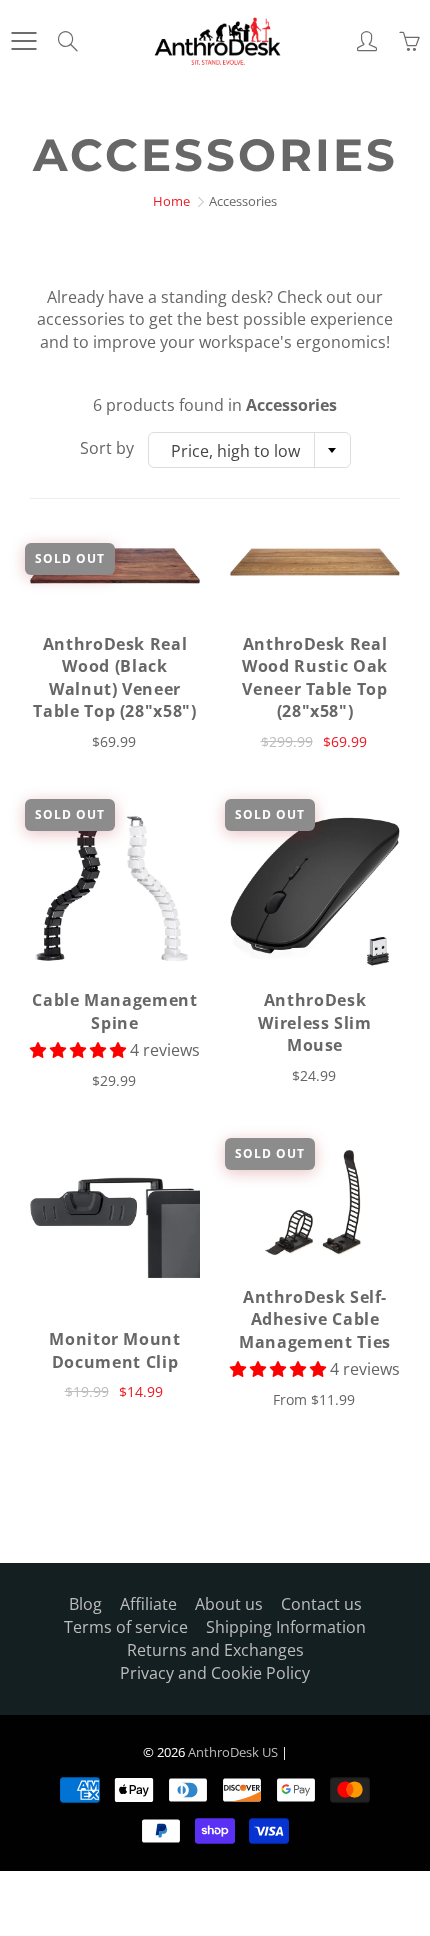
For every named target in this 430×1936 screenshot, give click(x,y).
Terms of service (126, 1627)
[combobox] (249, 450)
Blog (85, 1604)
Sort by (107, 448)
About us (229, 1604)
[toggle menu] (23, 41)
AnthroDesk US (233, 1752)
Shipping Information (286, 1627)
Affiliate (148, 1604)
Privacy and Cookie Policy (215, 1673)
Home (171, 201)
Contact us (321, 1604)
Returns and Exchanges (215, 1650)
